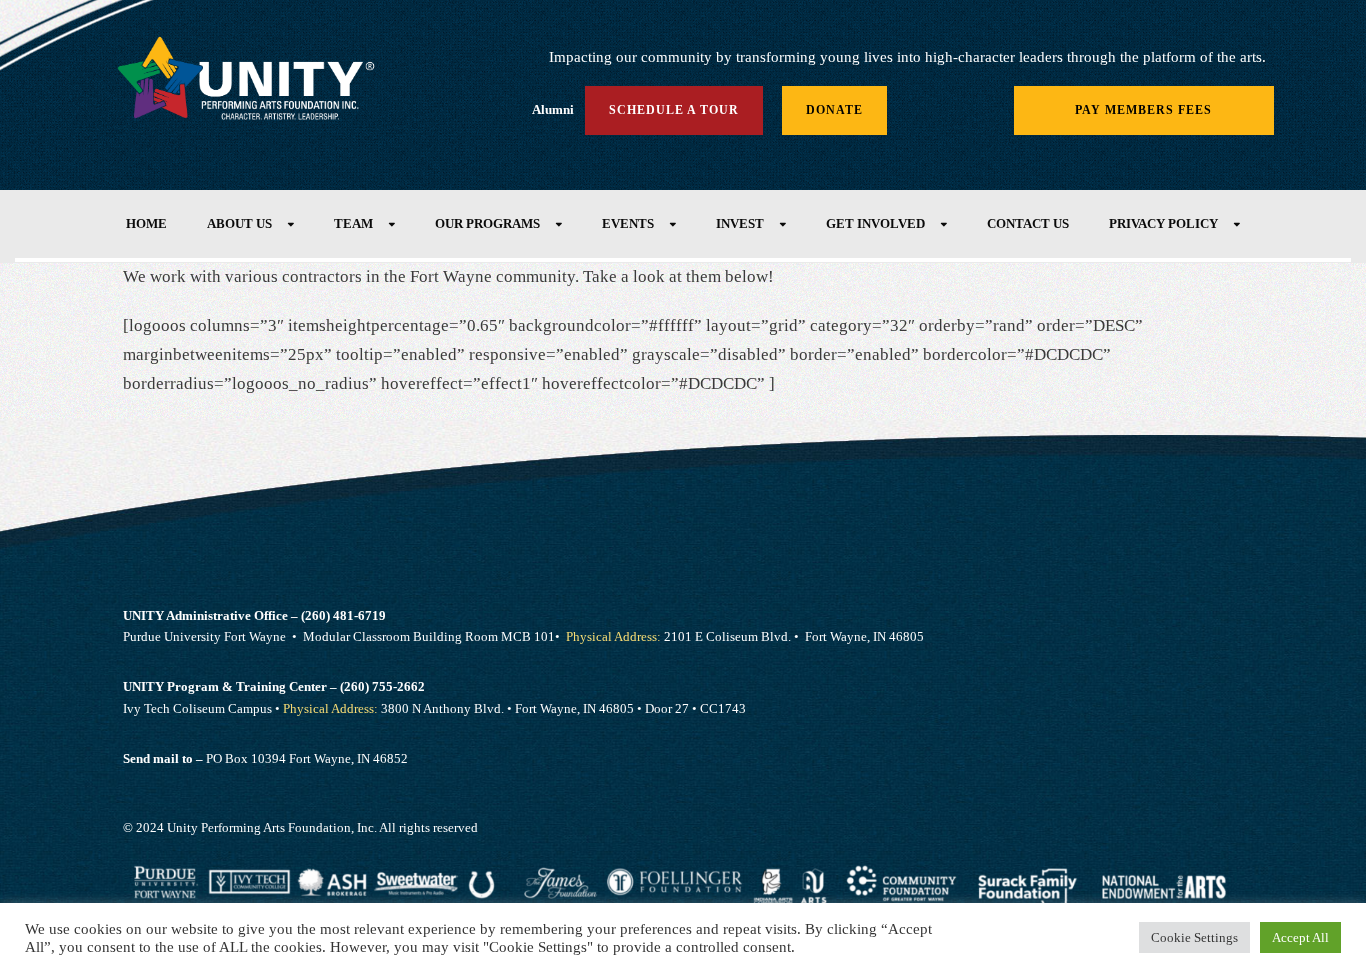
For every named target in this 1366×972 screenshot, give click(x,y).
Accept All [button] (1300, 937)
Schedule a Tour (674, 110)
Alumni (553, 109)
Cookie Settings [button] (1194, 937)
